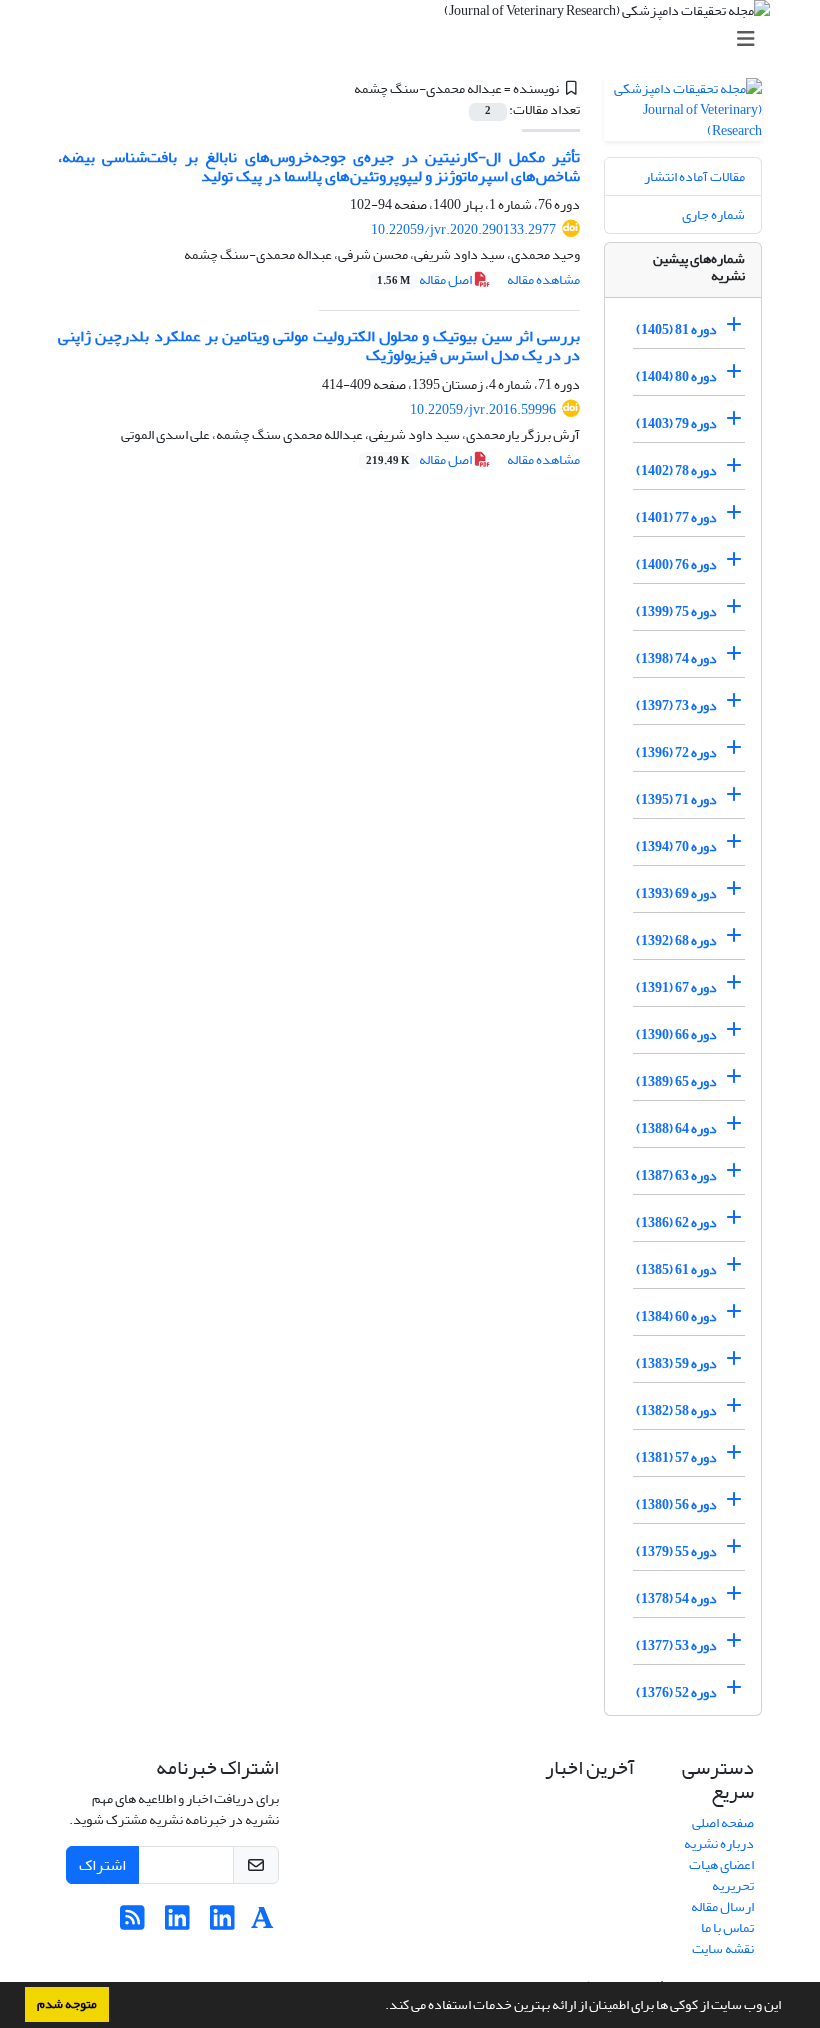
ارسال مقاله (722, 1906)
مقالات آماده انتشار (694, 176)
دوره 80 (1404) (676, 376)
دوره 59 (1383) (676, 1363)
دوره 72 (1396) (676, 752)
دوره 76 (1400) (676, 564)
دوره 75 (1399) (676, 611)
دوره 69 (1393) (676, 893)
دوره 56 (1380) (676, 1504)
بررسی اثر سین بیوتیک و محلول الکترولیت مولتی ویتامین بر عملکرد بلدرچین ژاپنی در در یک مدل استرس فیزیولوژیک (319, 345)
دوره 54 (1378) (676, 1598)
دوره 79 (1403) (676, 423)
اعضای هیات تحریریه (721, 1875)
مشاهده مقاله (543, 279)
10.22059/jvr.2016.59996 (483, 409)
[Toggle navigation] (416, 39)
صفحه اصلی (723, 1822)
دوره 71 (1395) (676, 799)
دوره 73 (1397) (676, 705)
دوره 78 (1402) (676, 470)
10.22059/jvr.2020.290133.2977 (463, 229)
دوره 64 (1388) (676, 1128)
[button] (380, 2007)
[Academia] (262, 1923)
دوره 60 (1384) (676, 1316)
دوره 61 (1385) (676, 1269)
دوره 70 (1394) (676, 846)
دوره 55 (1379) (676, 1551)
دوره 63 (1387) (676, 1175)
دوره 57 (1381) (676, 1457)
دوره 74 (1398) (676, 658)
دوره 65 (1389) (676, 1081)
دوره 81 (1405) (676, 329)
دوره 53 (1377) (676, 1645)
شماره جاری (713, 214)
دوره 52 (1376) (676, 1692)
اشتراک (102, 1865)
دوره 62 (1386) (676, 1222)
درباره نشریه (719, 1843)
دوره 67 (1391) (676, 987)
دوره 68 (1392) (676, 940)
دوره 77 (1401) (676, 517)
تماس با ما (727, 1927)
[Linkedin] (222, 1923)
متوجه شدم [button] (67, 2004)
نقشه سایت (723, 1948)
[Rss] (132, 1923)
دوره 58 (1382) (676, 1410)
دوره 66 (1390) (676, 1034)
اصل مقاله (425, 279)
